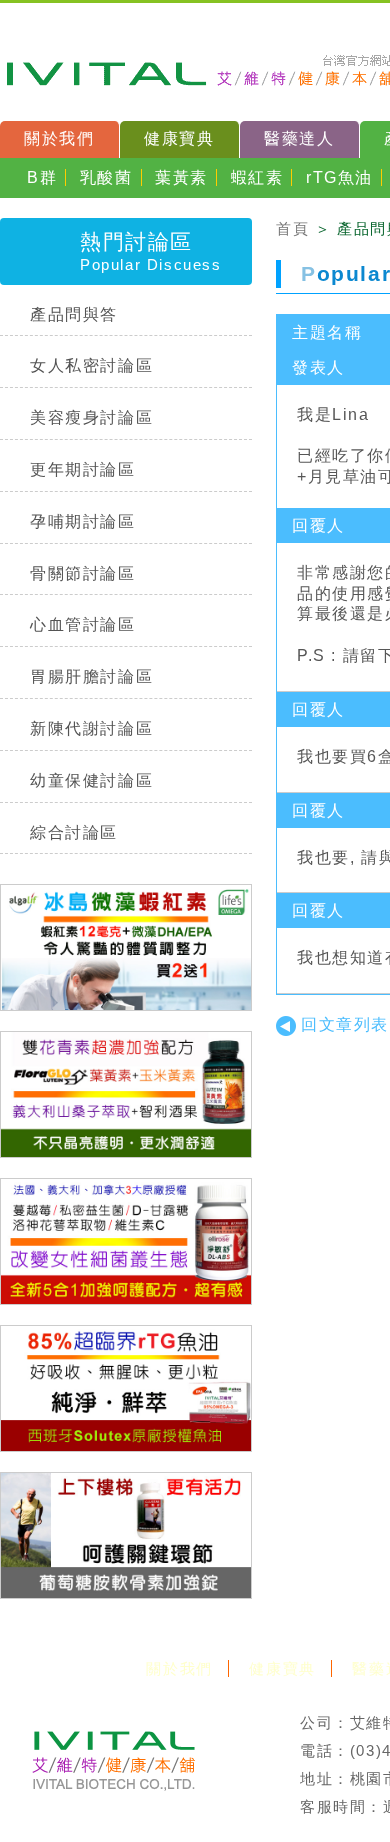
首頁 (292, 228)
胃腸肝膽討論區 (91, 676)
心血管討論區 (83, 624)
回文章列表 (345, 1024)
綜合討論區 (74, 832)
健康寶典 (179, 138)
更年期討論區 (83, 469)
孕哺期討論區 (83, 521)
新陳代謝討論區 (91, 728)
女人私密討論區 (91, 365)
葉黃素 (181, 177)
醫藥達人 (299, 138)
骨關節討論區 (83, 573)
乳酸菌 (106, 177)
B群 (42, 177)
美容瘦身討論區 (91, 417)
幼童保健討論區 (91, 780)
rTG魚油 (339, 177)
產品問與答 (74, 314)
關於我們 (59, 138)
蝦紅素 (257, 177)
